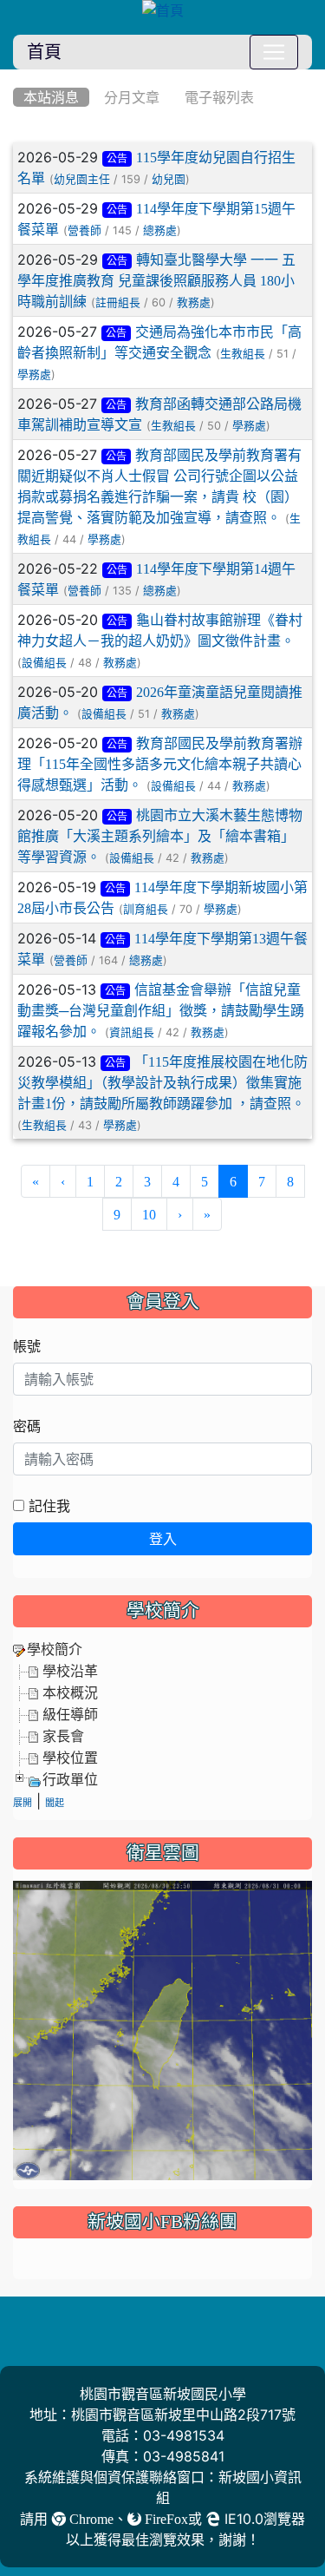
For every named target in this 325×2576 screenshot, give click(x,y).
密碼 (27, 1426)
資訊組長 (132, 1032)
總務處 (160, 230)
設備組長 (44, 663)
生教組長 (243, 354)
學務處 (34, 375)
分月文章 (132, 97)
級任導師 (70, 1714)
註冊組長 (118, 302)
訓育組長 (146, 909)
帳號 (27, 1346)
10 (149, 1214)
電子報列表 (219, 97)
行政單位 (70, 1779)
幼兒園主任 (82, 179)
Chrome (90, 2519)
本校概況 (70, 1692)
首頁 (44, 52)
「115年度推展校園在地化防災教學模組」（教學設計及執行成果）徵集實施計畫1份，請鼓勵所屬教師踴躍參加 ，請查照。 (162, 1082)
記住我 (47, 1506)
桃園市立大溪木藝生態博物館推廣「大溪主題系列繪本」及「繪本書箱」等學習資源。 (160, 836)
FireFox (165, 2519)
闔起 (55, 1803)
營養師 (84, 230)
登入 (163, 1539)
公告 (117, 159)
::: (17, 76)
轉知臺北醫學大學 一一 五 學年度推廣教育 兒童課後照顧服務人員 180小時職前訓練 (156, 280)
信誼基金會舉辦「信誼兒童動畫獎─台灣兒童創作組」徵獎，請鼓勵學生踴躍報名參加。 (161, 1010)
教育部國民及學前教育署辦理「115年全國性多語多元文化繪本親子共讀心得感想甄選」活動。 (160, 764)
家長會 (63, 1736)
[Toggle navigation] (274, 52)
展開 (23, 1803)
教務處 (194, 302)
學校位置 (70, 1758)
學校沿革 (70, 1671)
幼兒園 (169, 179)
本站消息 (51, 97)
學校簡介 (55, 1649)
